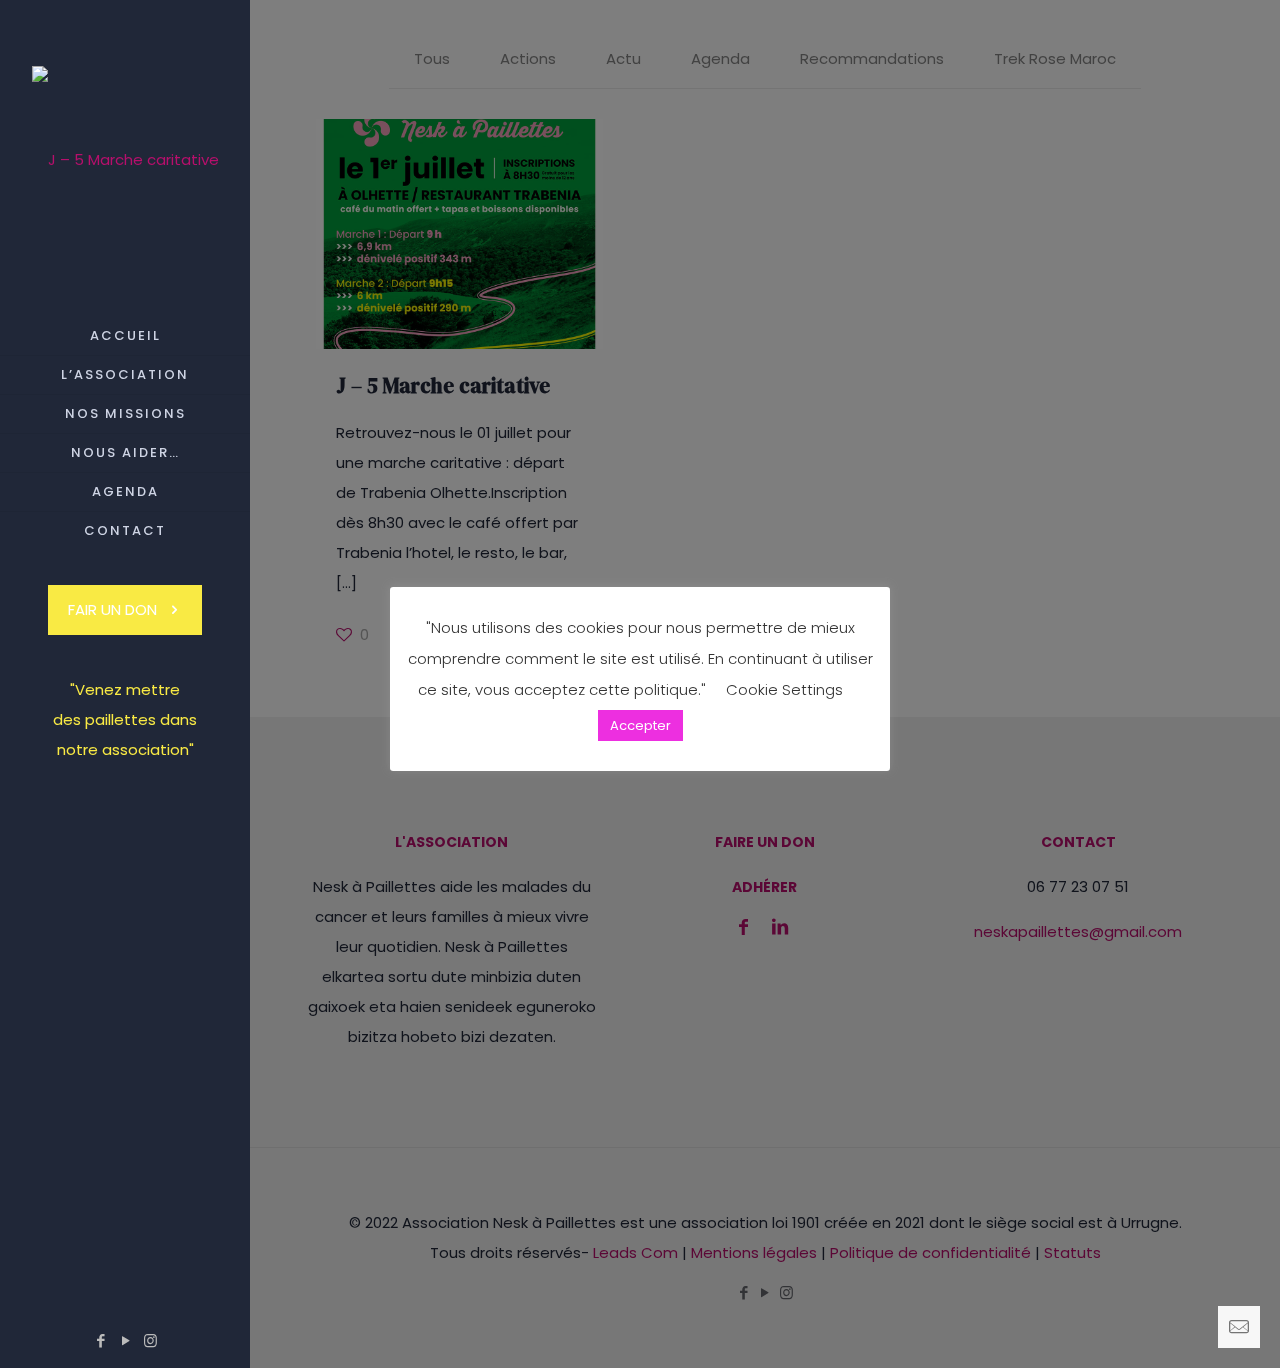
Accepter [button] (640, 725)
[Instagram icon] (150, 1340)
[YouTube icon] (125, 1340)
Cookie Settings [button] (784, 689)
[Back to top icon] (1184, 1327)
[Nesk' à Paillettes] (125, 158)
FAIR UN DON (112, 609)
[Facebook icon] (100, 1340)
